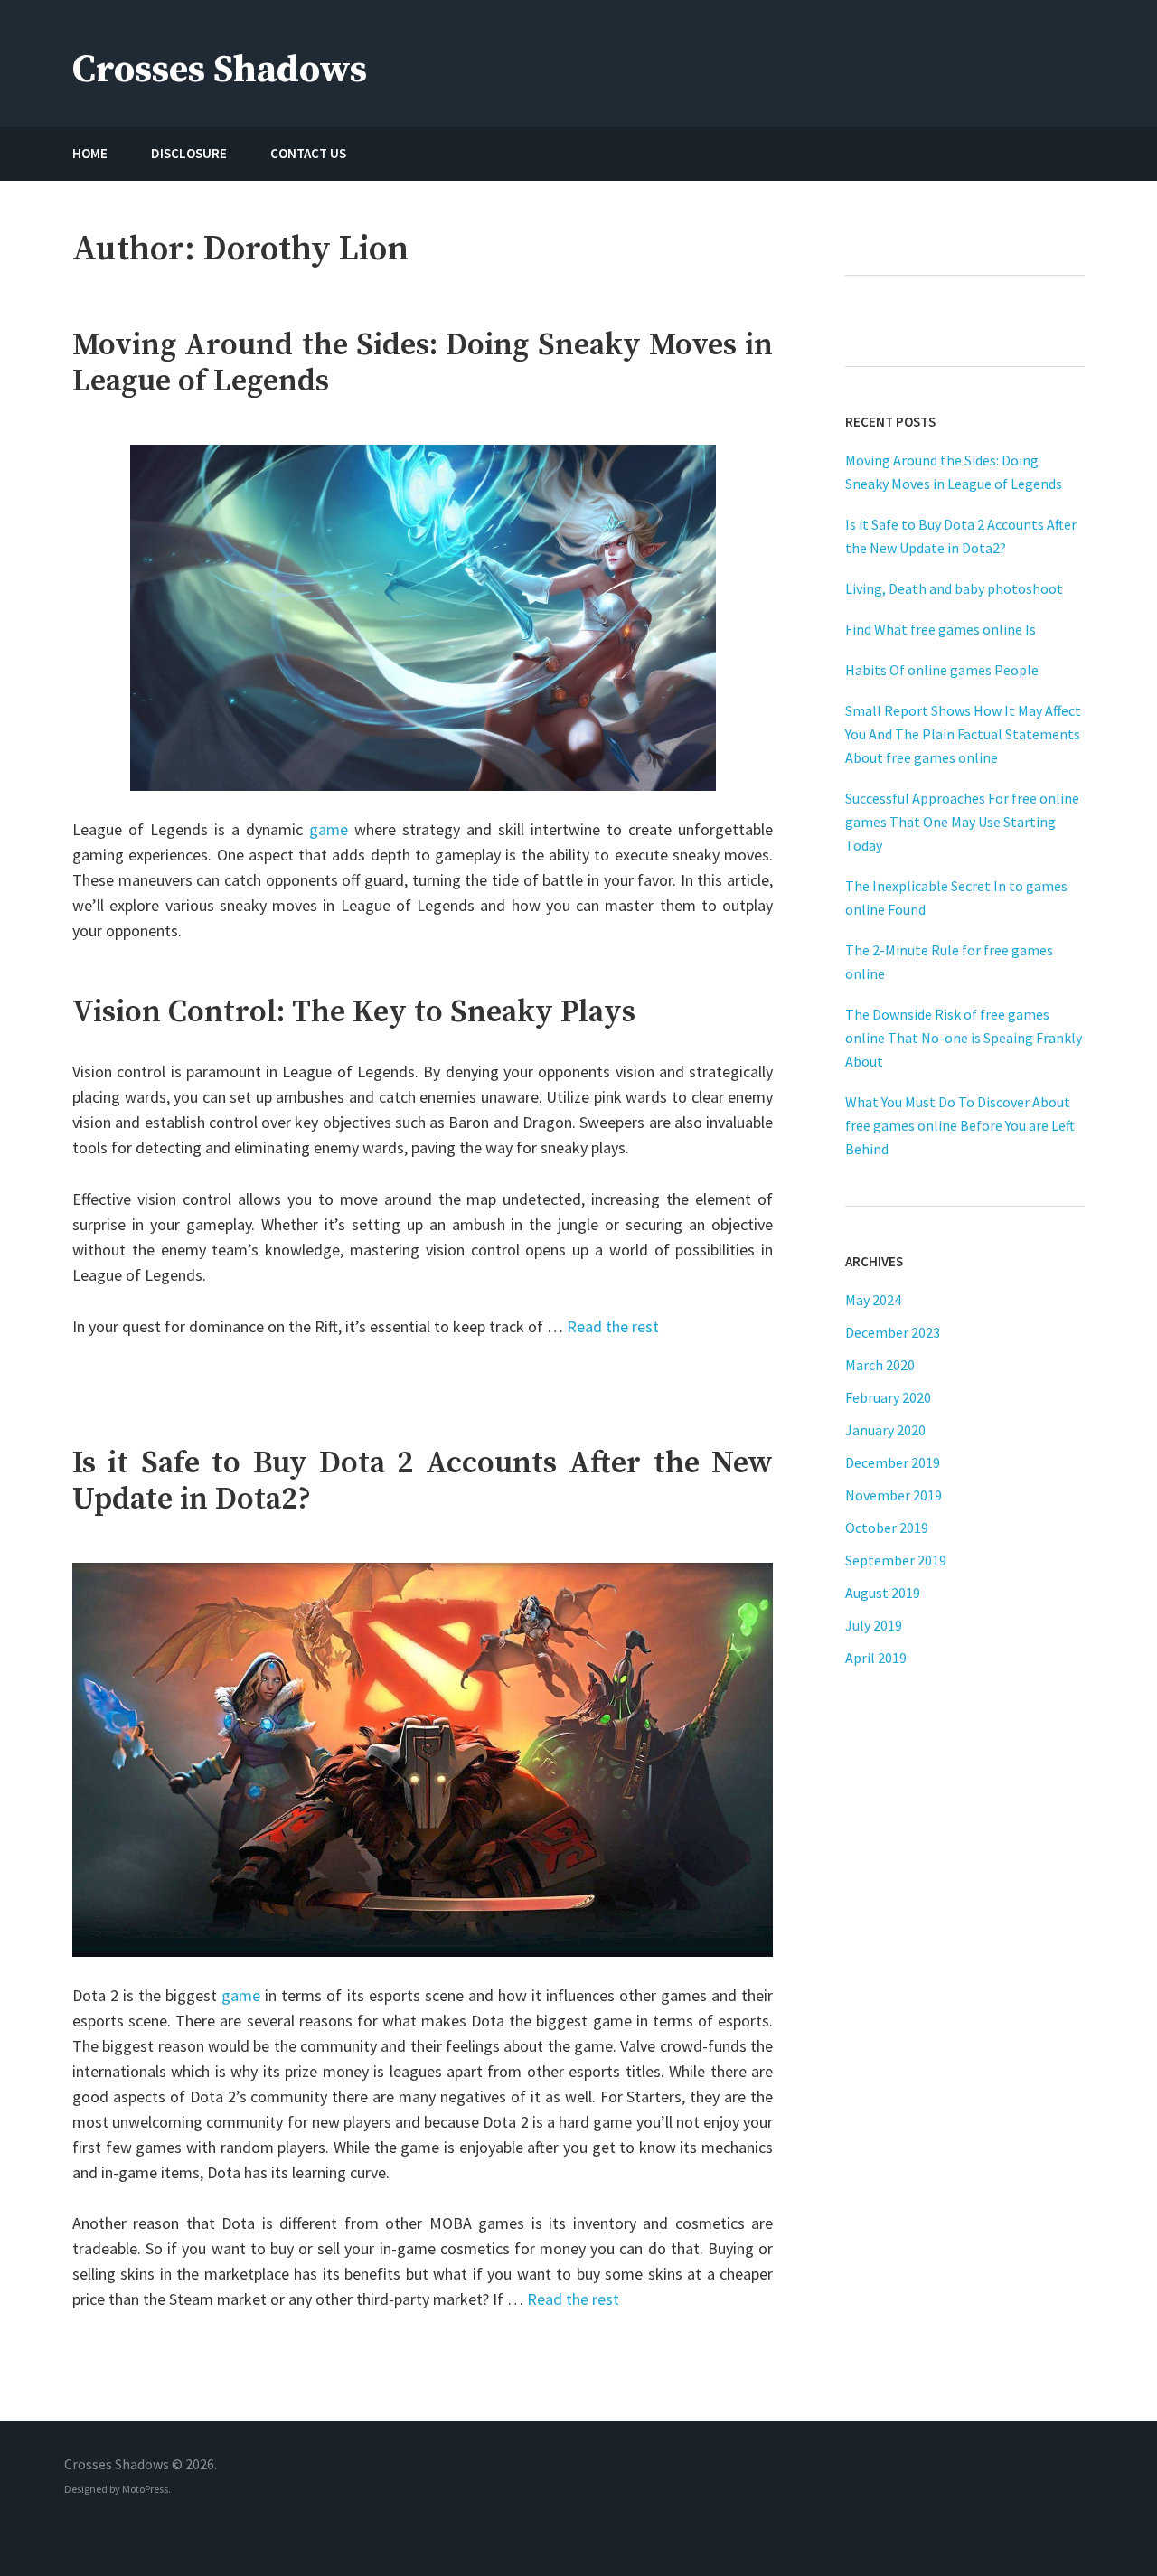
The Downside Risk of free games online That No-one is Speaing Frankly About (964, 1038)
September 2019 (896, 1560)
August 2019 (883, 1593)
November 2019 (894, 1495)
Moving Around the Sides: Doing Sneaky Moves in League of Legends (423, 363)
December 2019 (893, 1462)
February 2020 (888, 1397)
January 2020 (885, 1430)
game (329, 829)
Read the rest (613, 1326)
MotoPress (145, 2489)
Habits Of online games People (942, 670)
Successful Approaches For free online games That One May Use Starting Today (962, 822)
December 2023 (893, 1332)
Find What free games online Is (941, 629)
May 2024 (873, 1300)
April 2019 (876, 1658)
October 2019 (887, 1528)
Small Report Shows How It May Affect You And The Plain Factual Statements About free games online (963, 734)
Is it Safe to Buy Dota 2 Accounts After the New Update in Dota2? (423, 1481)
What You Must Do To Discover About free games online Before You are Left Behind (960, 1125)
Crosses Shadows (220, 70)
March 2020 (880, 1365)
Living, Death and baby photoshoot (954, 588)
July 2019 (874, 1625)
